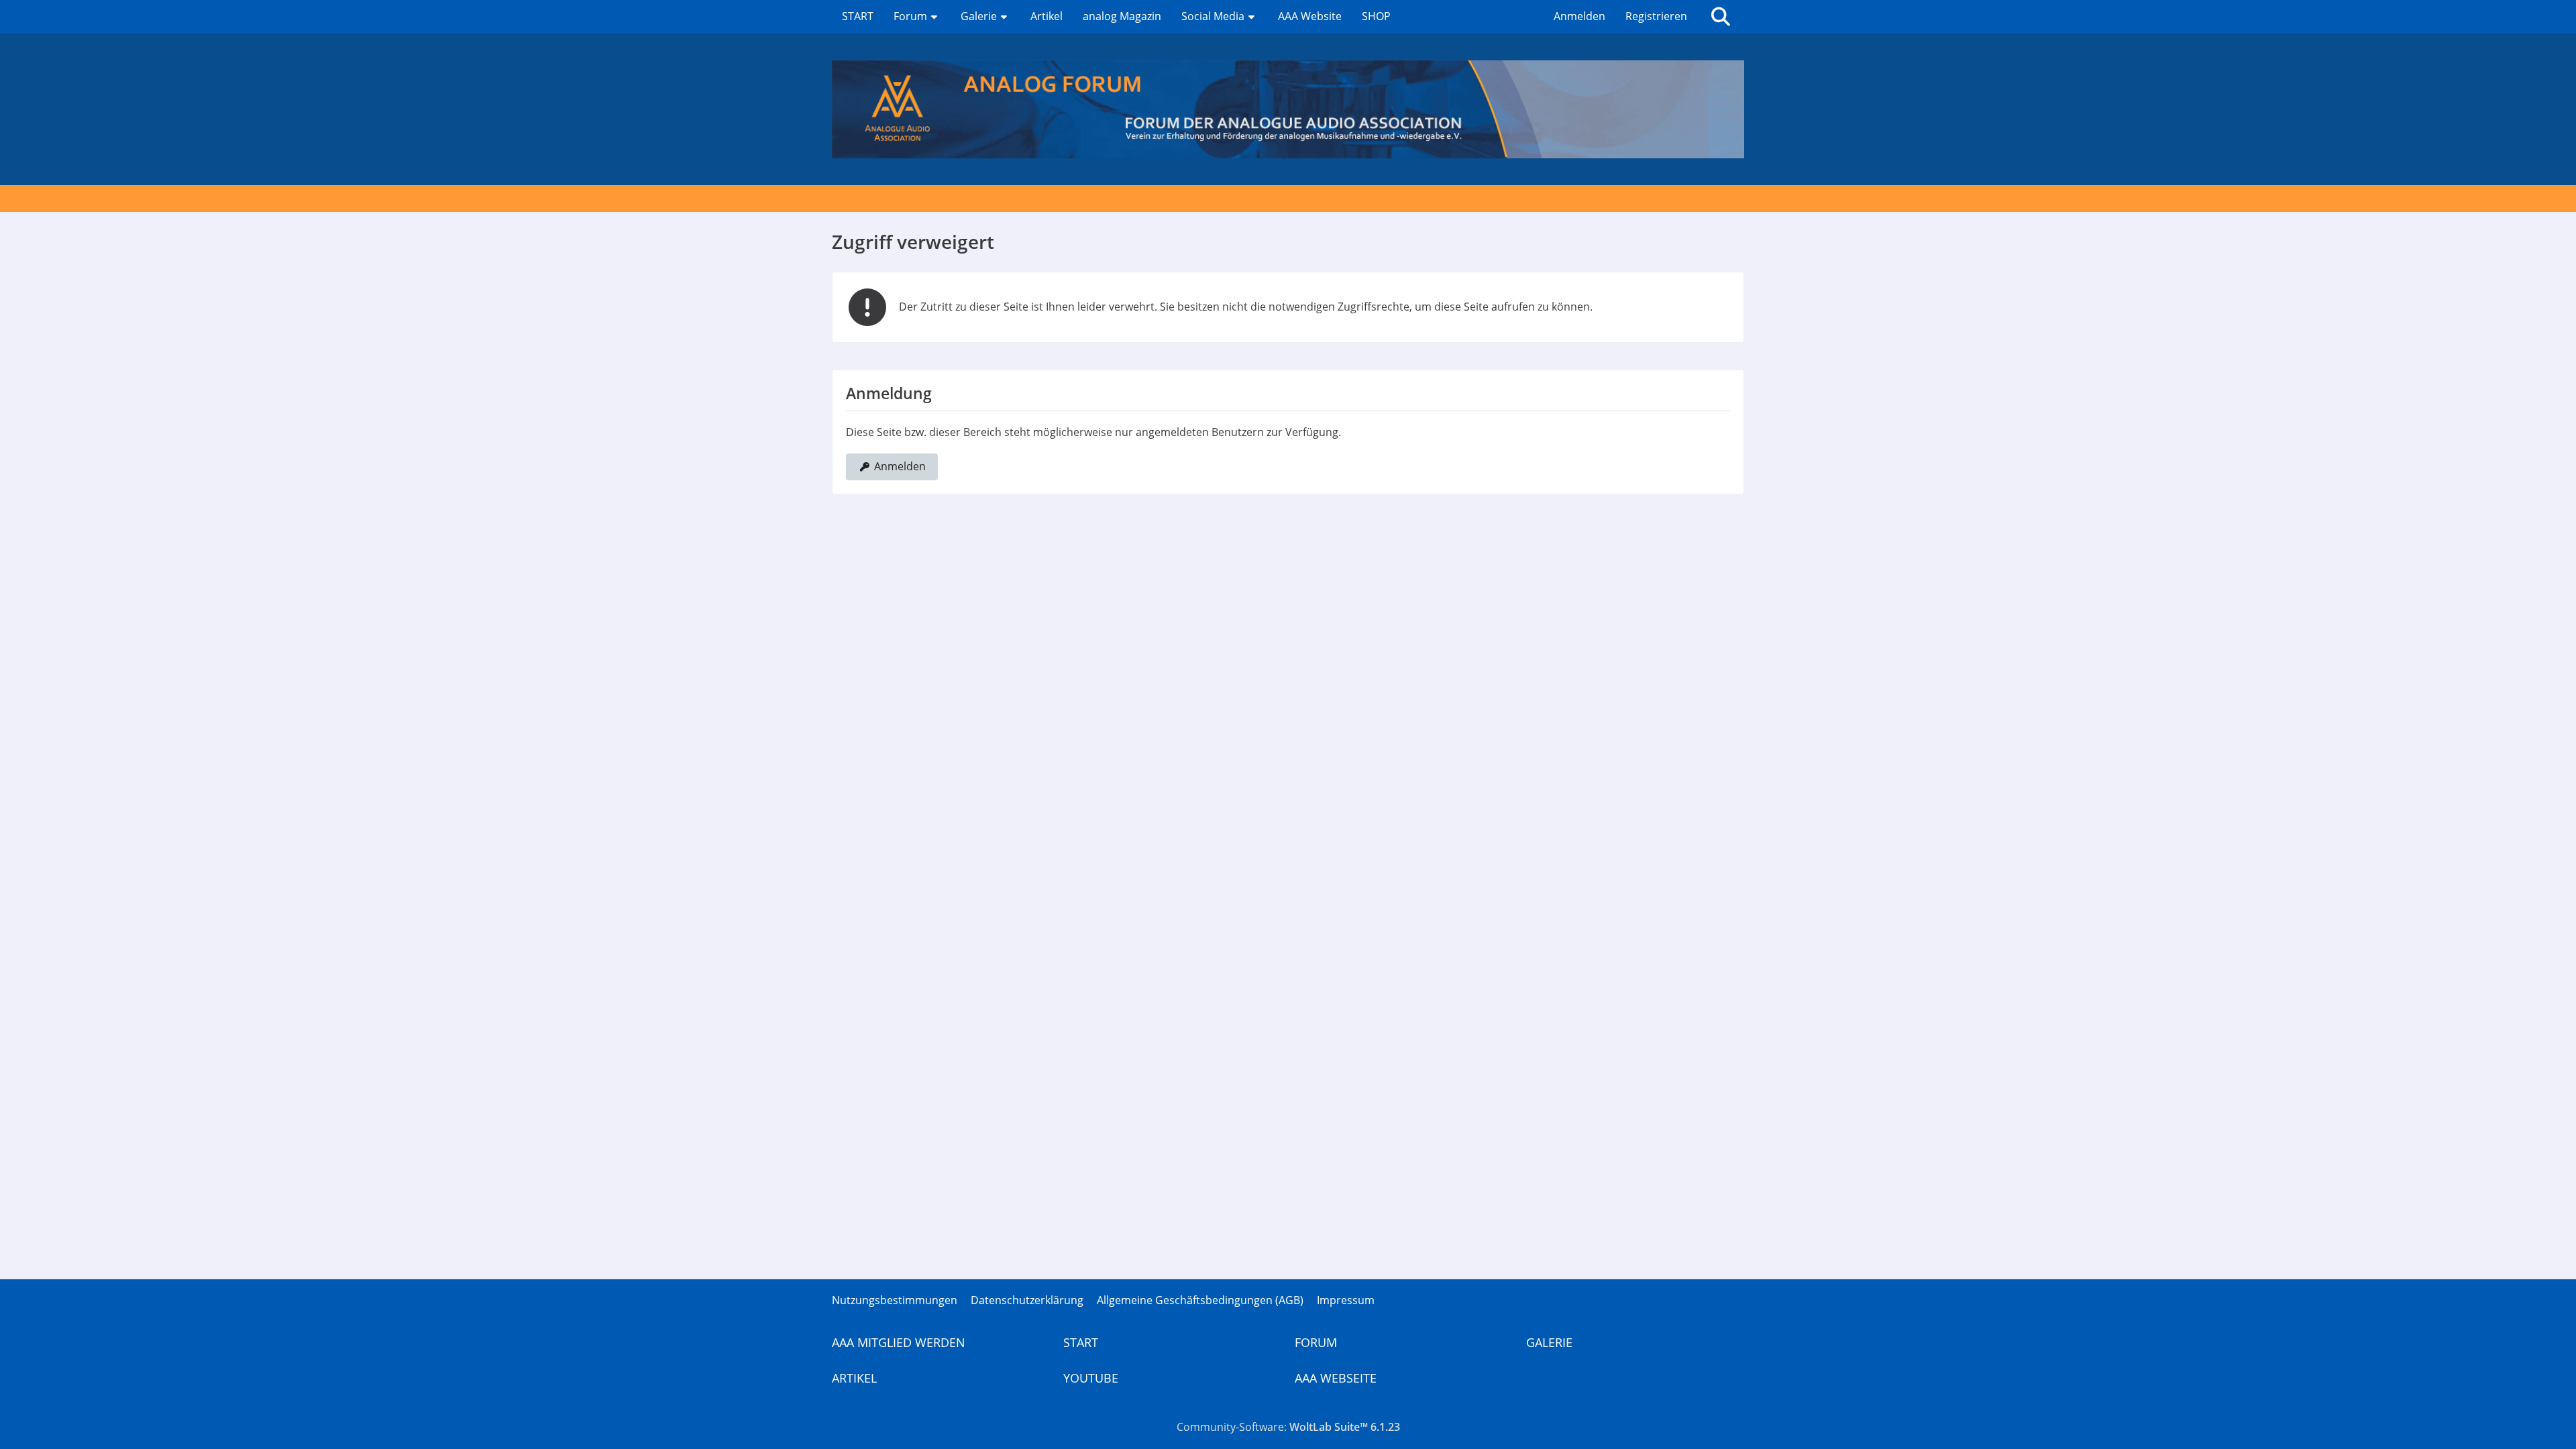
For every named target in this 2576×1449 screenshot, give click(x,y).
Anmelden (1579, 16)
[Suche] (1721, 17)
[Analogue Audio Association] (1288, 109)
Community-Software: (1288, 1427)
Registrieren (1656, 16)
